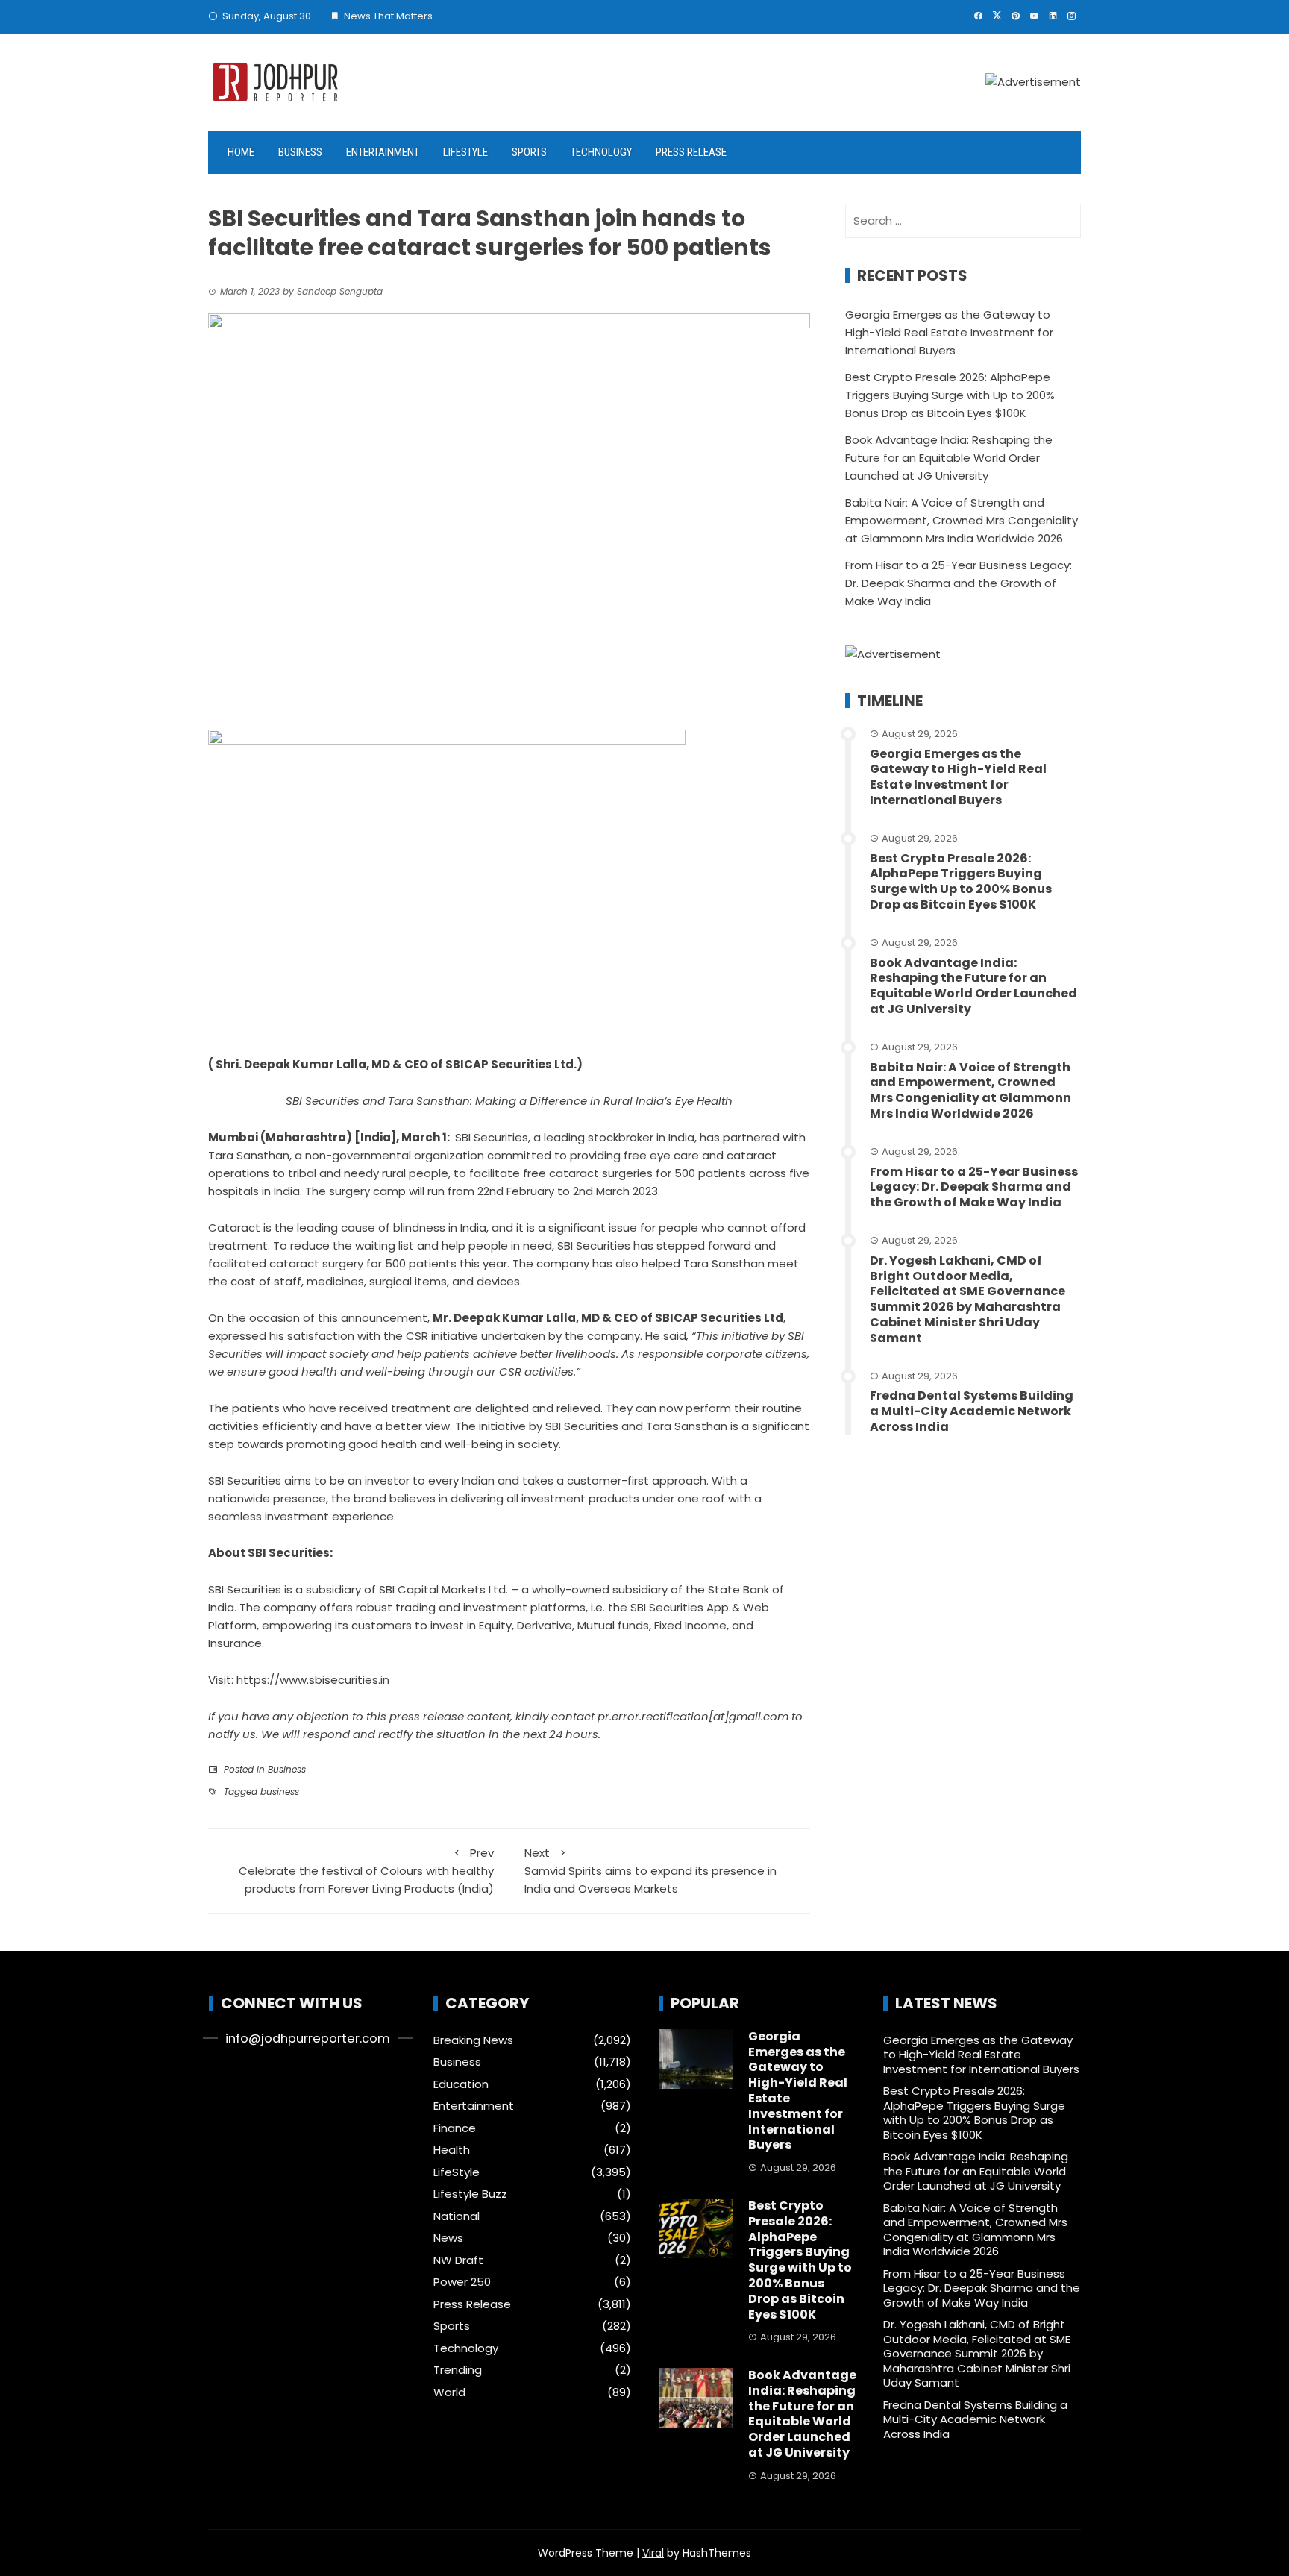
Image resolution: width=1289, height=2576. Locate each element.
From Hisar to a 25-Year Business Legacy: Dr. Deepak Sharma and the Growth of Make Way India (959, 583)
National (457, 2216)
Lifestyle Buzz (470, 2194)
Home (241, 152)
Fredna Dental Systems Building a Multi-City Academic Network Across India (972, 1411)
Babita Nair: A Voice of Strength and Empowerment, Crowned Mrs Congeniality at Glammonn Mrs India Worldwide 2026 (962, 520)
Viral (653, 2553)
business (280, 1792)
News (448, 2238)
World (449, 2392)
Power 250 (462, 2282)
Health (452, 2150)
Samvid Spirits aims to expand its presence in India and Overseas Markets (650, 1871)
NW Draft (458, 2260)
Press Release (691, 152)
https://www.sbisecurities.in (313, 1680)
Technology (601, 152)
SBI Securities (492, 1137)
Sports (529, 152)
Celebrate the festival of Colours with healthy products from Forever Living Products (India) (366, 1871)
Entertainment (383, 152)
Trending (458, 2370)
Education (461, 2084)
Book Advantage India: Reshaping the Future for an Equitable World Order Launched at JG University (949, 458)
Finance (455, 2128)
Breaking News (473, 2040)
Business (300, 152)
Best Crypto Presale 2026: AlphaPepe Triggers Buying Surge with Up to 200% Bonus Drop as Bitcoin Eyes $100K (950, 395)
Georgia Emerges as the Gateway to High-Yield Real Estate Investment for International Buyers (949, 332)
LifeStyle (465, 152)
